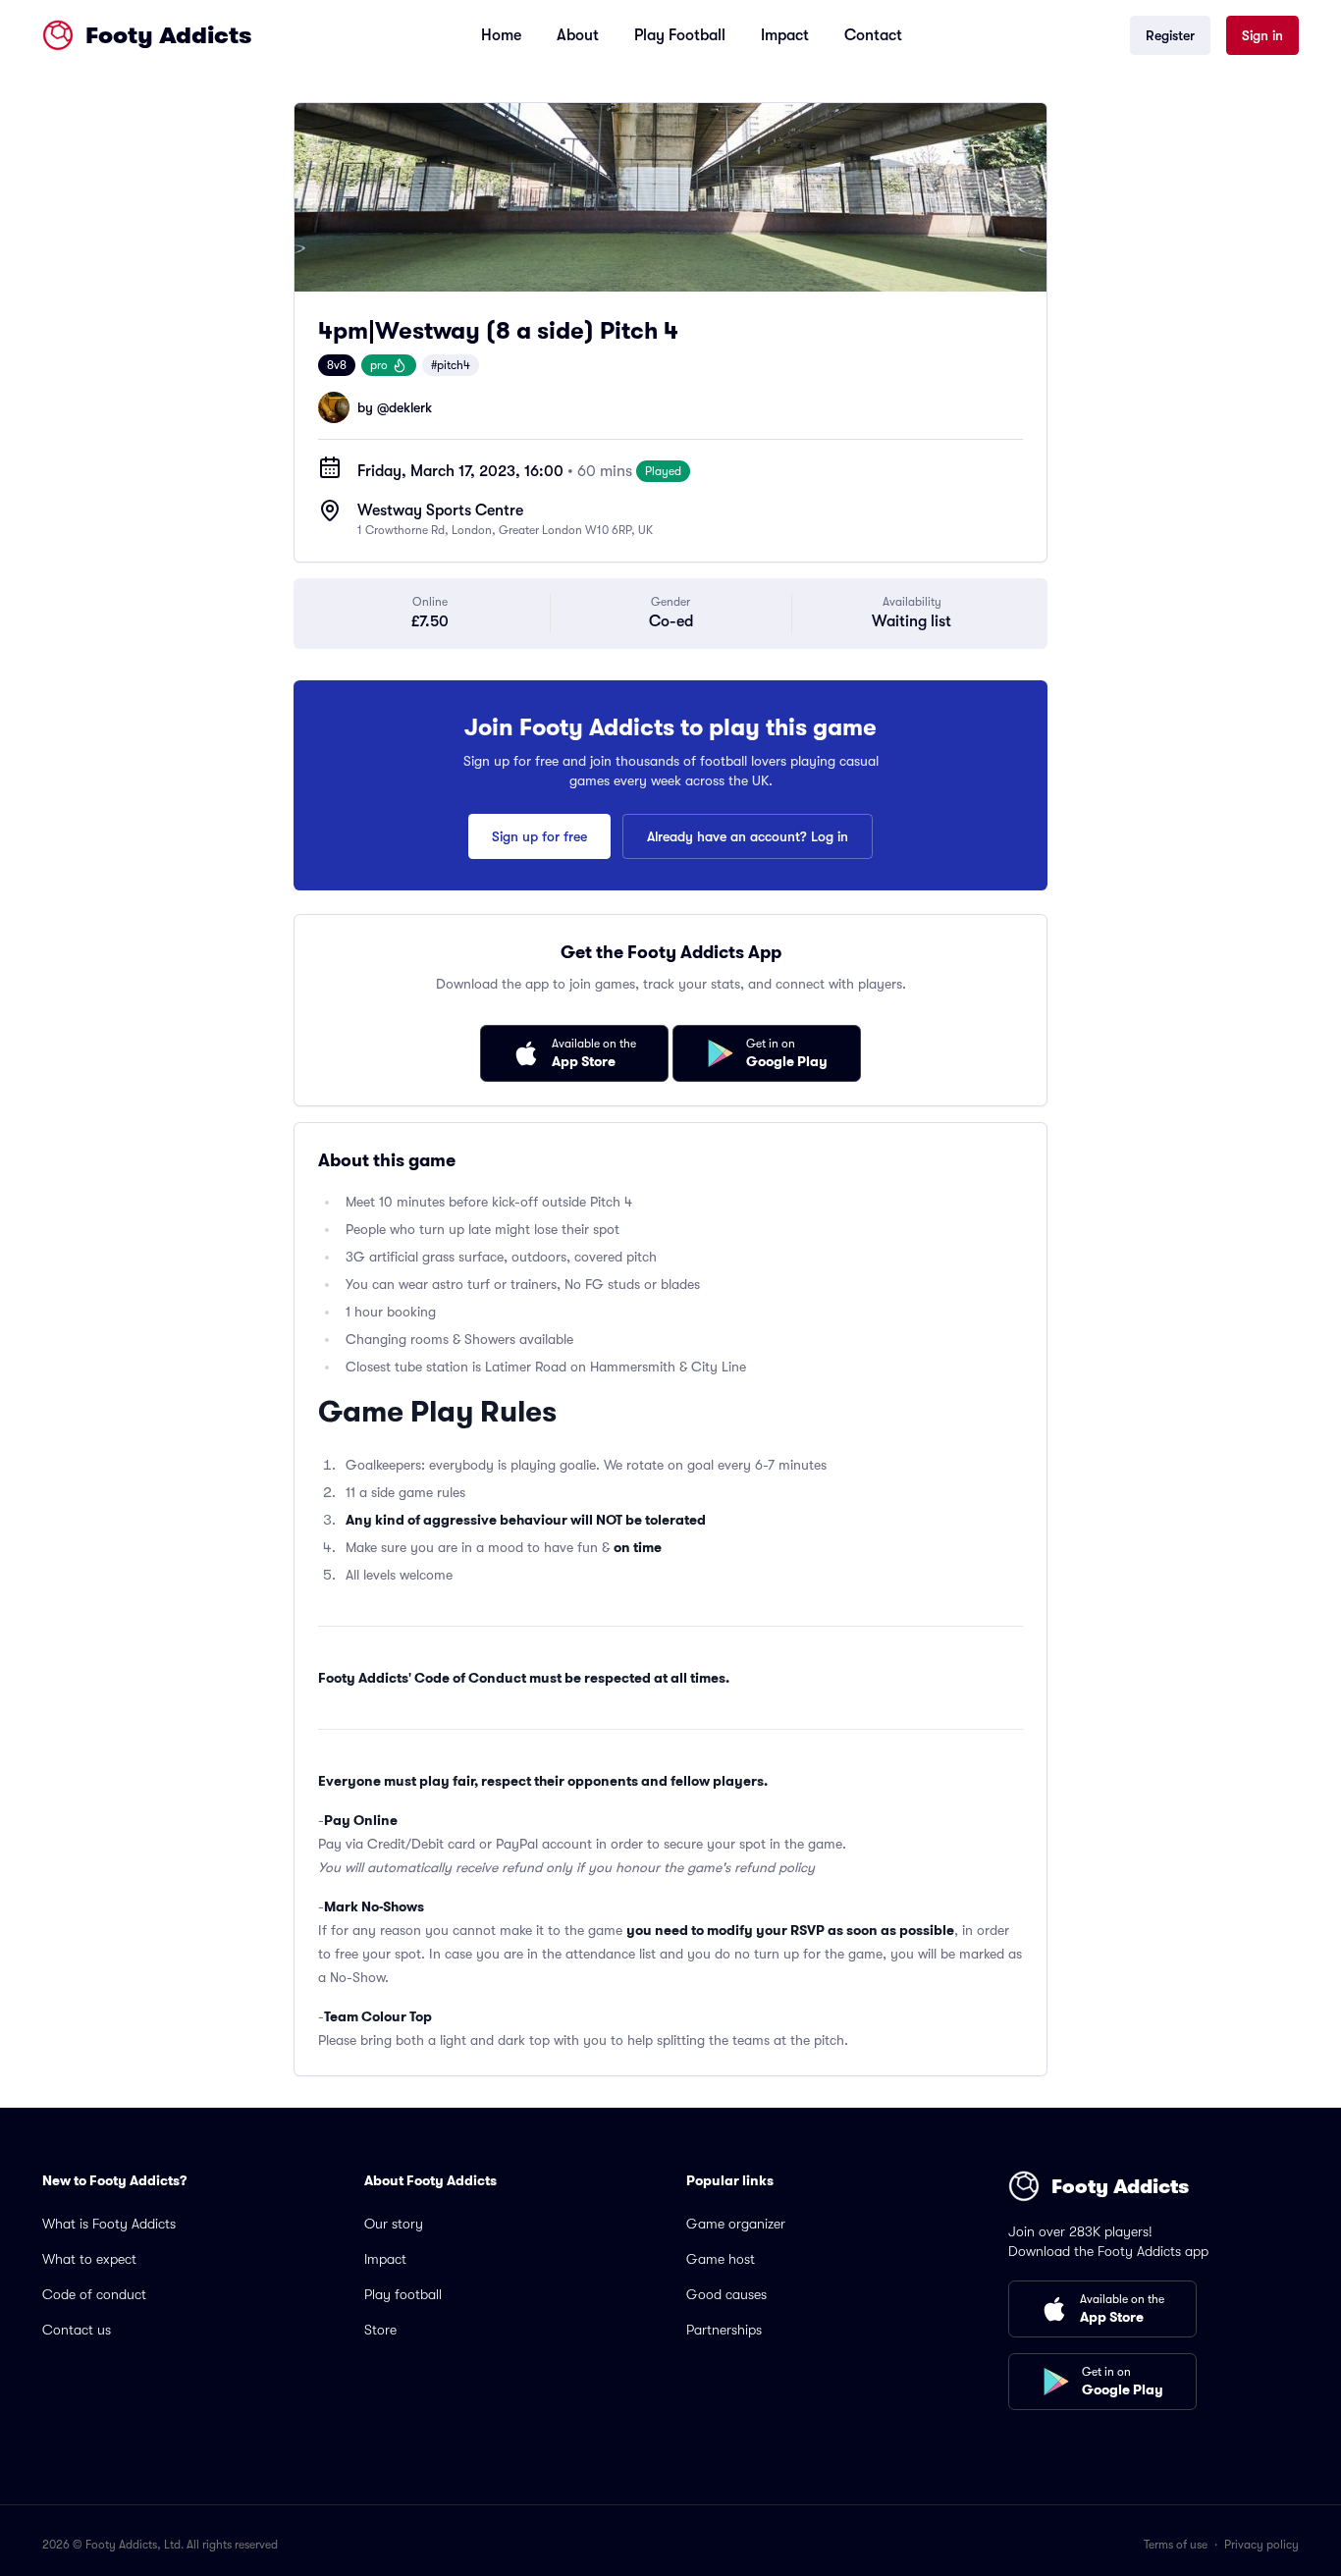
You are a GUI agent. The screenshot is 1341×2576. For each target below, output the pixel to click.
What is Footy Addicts (109, 2224)
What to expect (89, 2259)
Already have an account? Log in (748, 836)
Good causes (726, 2294)
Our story (394, 2224)
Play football (403, 2294)
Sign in (1262, 35)
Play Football (680, 35)
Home (501, 35)
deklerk (410, 407)
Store (380, 2330)
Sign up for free (539, 836)
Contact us (77, 2330)
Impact (785, 35)
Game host (721, 2259)
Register (1170, 35)
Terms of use (1176, 2545)
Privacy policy (1261, 2545)
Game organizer (736, 2224)
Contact (873, 35)
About (578, 35)
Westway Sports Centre (440, 510)
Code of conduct (94, 2294)
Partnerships (724, 2330)
